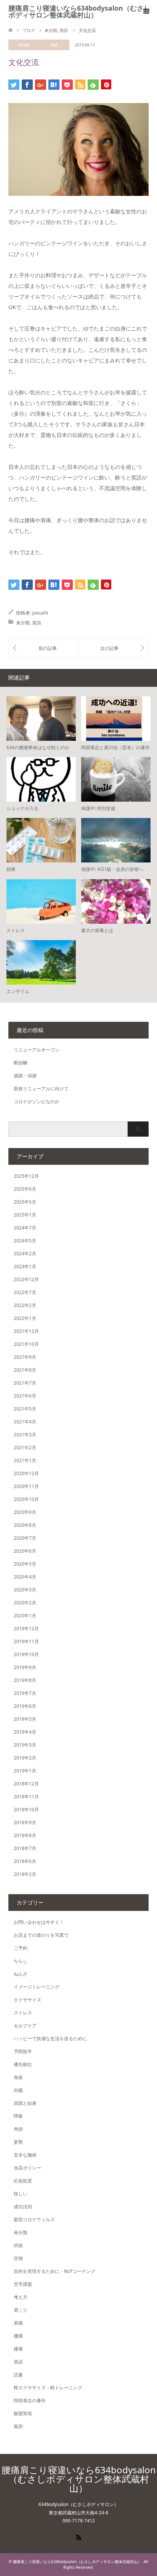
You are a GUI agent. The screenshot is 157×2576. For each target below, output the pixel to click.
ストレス (23, 2013)
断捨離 (21, 1063)
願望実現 (23, 2413)
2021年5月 (25, 1409)
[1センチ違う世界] (43, 648)
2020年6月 (25, 1551)
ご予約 (21, 1948)
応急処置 (23, 2181)
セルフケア (25, 2026)
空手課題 (23, 2284)
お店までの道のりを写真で (41, 1935)
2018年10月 (26, 1810)
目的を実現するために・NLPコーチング (54, 2271)
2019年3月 (25, 1745)
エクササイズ (27, 2000)
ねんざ (21, 1974)
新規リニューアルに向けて (41, 1089)
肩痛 (18, 2323)
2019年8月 (25, 1680)
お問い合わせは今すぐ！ (39, 1922)
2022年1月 (25, 1318)
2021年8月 (25, 1370)
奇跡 (18, 2129)
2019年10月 (26, 1654)
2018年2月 (25, 1874)
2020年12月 (26, 1473)
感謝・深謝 (25, 1076)
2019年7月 (25, 1693)
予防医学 (23, 2051)
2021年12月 (26, 1331)
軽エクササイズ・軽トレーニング (48, 2388)
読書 (18, 2375)
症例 (18, 2258)
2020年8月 (25, 1525)
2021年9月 (25, 1357)
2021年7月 (25, 1383)
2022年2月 (25, 1305)
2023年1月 (25, 1267)
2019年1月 (25, 1771)
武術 (18, 2245)
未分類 (24, 45)
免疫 (18, 2077)
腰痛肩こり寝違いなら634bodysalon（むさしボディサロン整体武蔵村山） (79, 11)
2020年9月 (25, 1512)
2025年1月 (25, 1215)
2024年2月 (25, 1254)
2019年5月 (25, 1719)
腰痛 (18, 2336)
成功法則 (23, 2207)
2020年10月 (26, 1499)
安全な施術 (25, 2155)
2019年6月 (25, 1706)
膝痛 (18, 2349)
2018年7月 (25, 1848)
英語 (54, 45)
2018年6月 (25, 1861)
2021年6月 (25, 1396)
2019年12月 (26, 1629)
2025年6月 (25, 1189)
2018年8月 (25, 1835)
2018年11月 (26, 1797)
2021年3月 (25, 1435)
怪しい (21, 2194)
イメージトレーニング (37, 1987)
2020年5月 (25, 1564)
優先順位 (23, 2064)
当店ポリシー (27, 2168)
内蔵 (18, 2090)
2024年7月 (25, 1228)
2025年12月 (26, 1176)
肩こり (21, 2310)
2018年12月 (26, 1784)
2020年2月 (25, 1603)
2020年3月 (25, 1590)
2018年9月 (25, 1822)
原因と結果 (25, 2103)
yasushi (40, 613)
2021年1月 (25, 1460)
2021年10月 (26, 1344)
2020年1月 (25, 1616)
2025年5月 (25, 1202)
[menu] (146, 11)
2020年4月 (25, 1577)
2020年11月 (26, 1486)
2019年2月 (25, 1758)
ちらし (21, 1961)
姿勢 (18, 2142)
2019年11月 (26, 1641)
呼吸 (18, 2116)
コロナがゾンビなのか (37, 1101)
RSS (78, 2537)
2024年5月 (25, 1241)
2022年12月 (26, 1279)
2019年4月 (25, 1732)
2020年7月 (25, 1538)
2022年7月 (25, 1292)
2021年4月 (25, 1422)
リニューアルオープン (37, 1050)
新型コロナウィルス (34, 2219)
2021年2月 (25, 1448)
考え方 (21, 2297)
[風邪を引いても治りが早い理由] (113, 648)
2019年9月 (25, 1667)
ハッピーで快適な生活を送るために (50, 2038)
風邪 (18, 2426)
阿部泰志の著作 (30, 2401)
